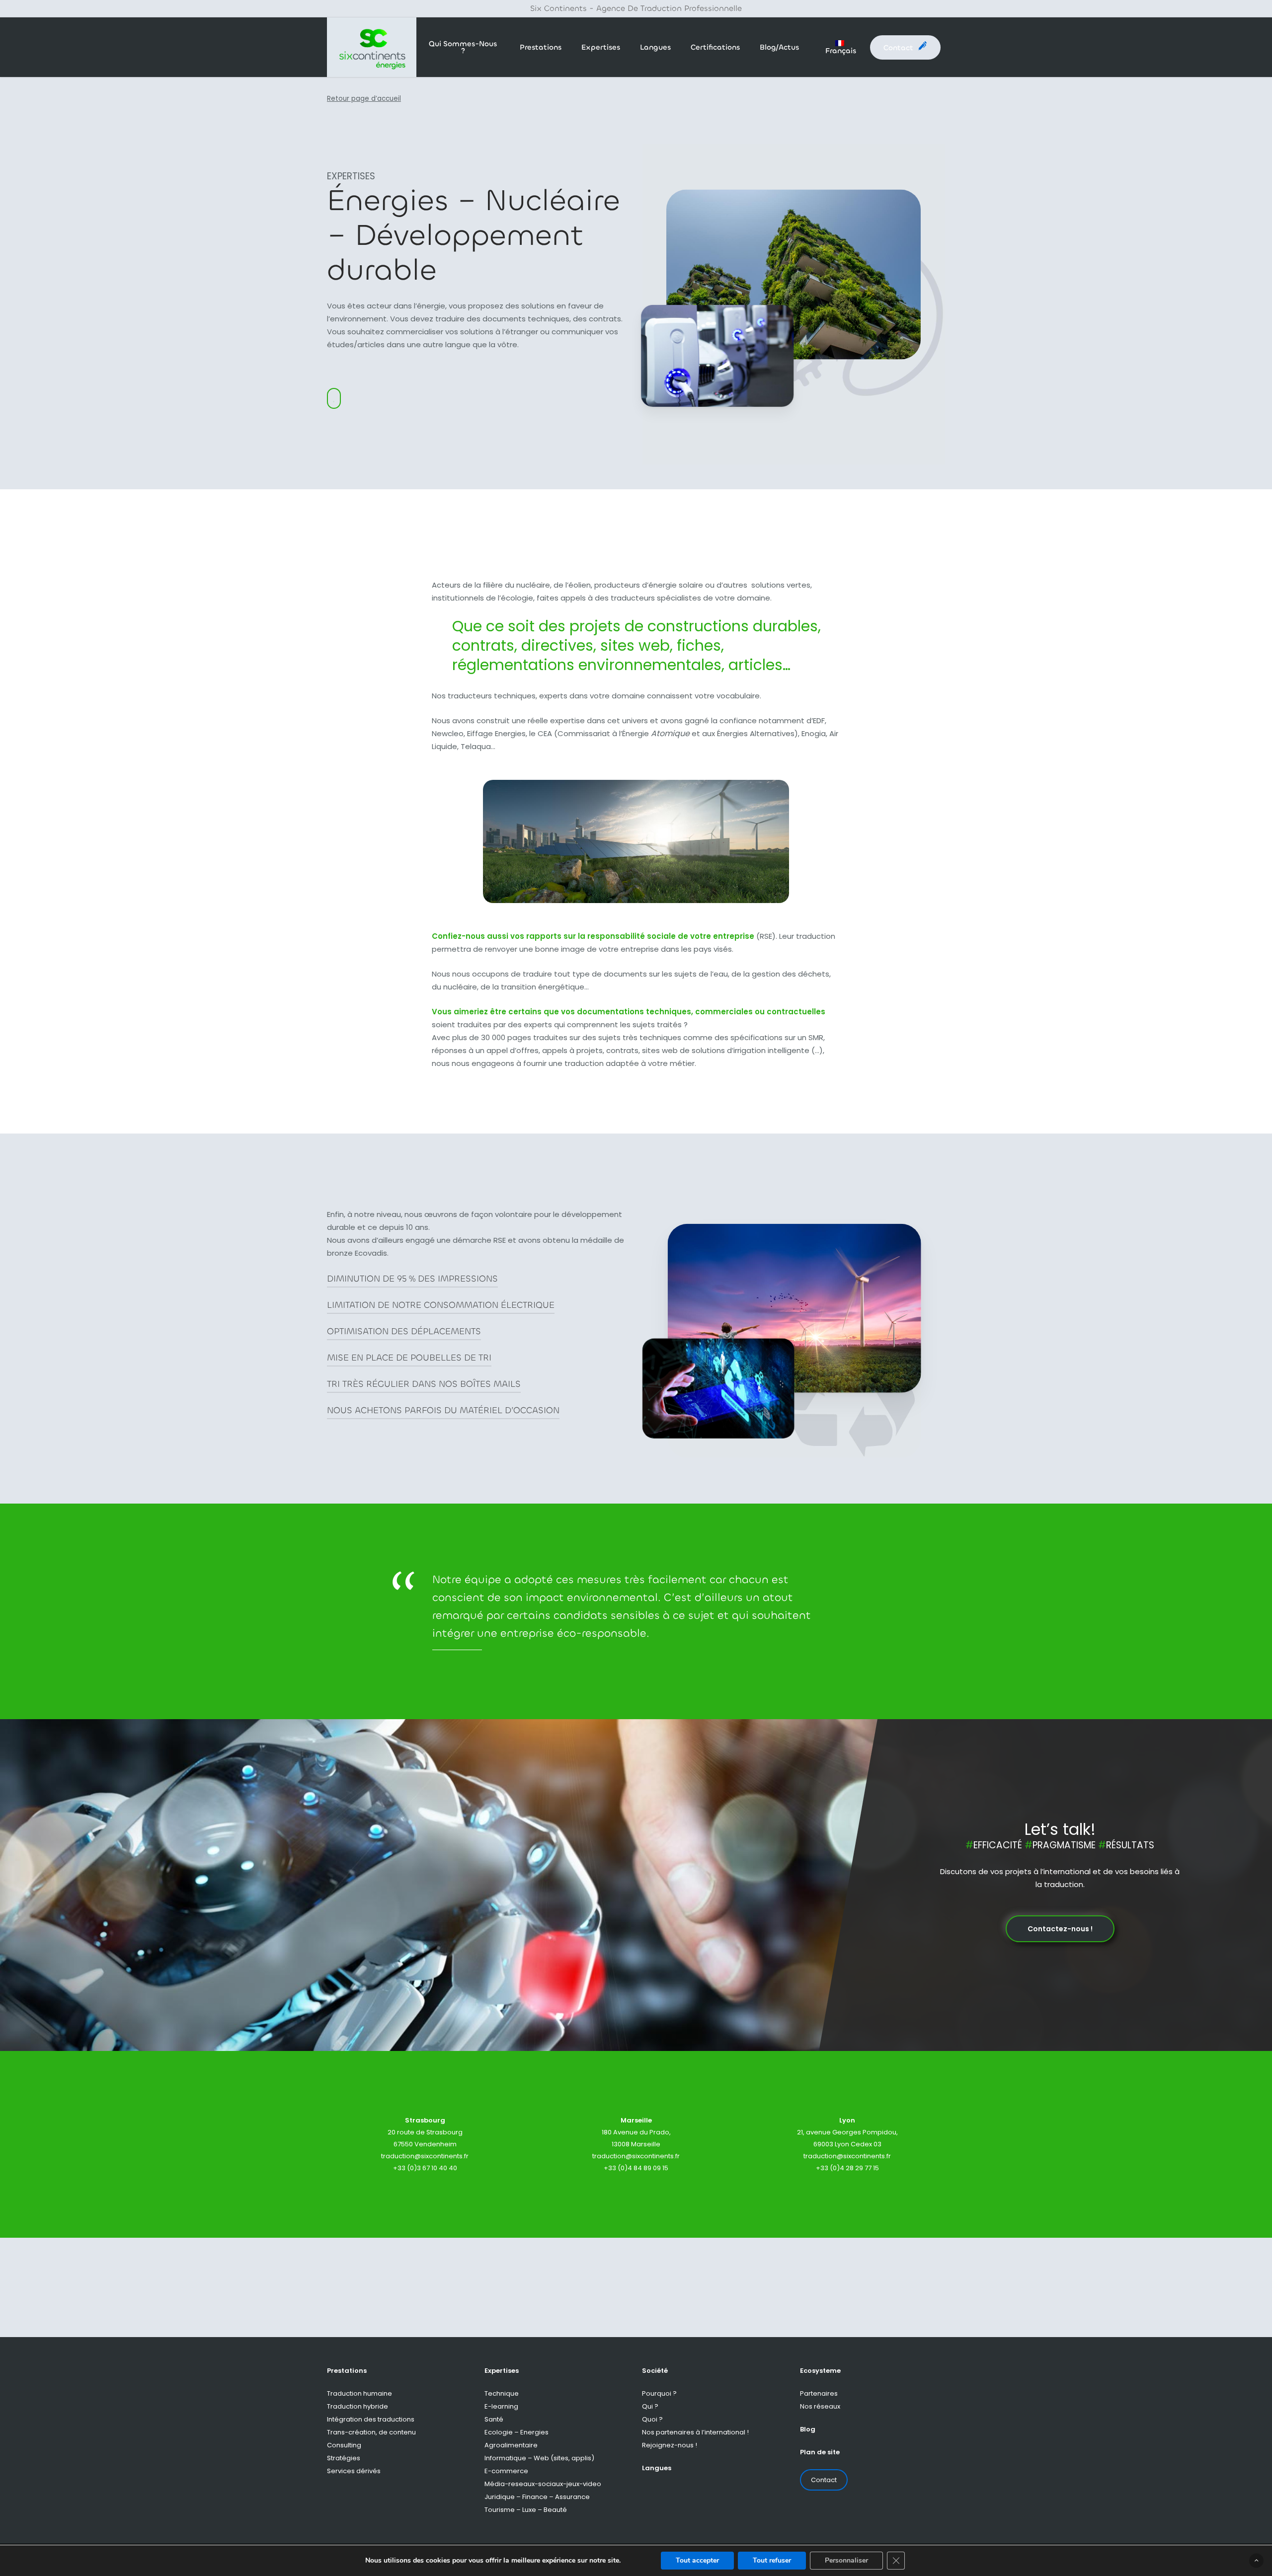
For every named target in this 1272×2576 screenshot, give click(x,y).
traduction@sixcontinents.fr (425, 2156)
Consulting (344, 2445)
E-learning (501, 2406)
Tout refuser (772, 2560)
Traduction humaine (359, 2393)
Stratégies (344, 2458)
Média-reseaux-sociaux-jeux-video (543, 2484)
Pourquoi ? (659, 2393)
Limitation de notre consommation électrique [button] (441, 1305)
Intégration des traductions (371, 2419)
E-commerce (506, 2471)
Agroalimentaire (511, 2445)
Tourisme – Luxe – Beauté (526, 2510)
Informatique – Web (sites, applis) (539, 2458)
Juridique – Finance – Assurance (537, 2497)
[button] (1060, 1929)
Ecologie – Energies (517, 2432)
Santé (494, 2419)
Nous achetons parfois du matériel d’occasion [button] (443, 1410)
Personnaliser (846, 2560)
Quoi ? (652, 2419)
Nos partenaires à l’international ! (695, 2432)
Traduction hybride (358, 2406)
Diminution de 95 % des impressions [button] (412, 1279)
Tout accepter (697, 2560)
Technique (502, 2393)
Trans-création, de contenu (371, 2432)
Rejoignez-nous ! (670, 2445)
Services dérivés (354, 2471)
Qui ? (650, 2406)
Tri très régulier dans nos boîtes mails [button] (424, 1384)
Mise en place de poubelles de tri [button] (409, 1358)
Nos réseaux (820, 2406)
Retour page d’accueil (364, 99)
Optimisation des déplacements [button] (404, 1331)
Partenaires (819, 2393)
